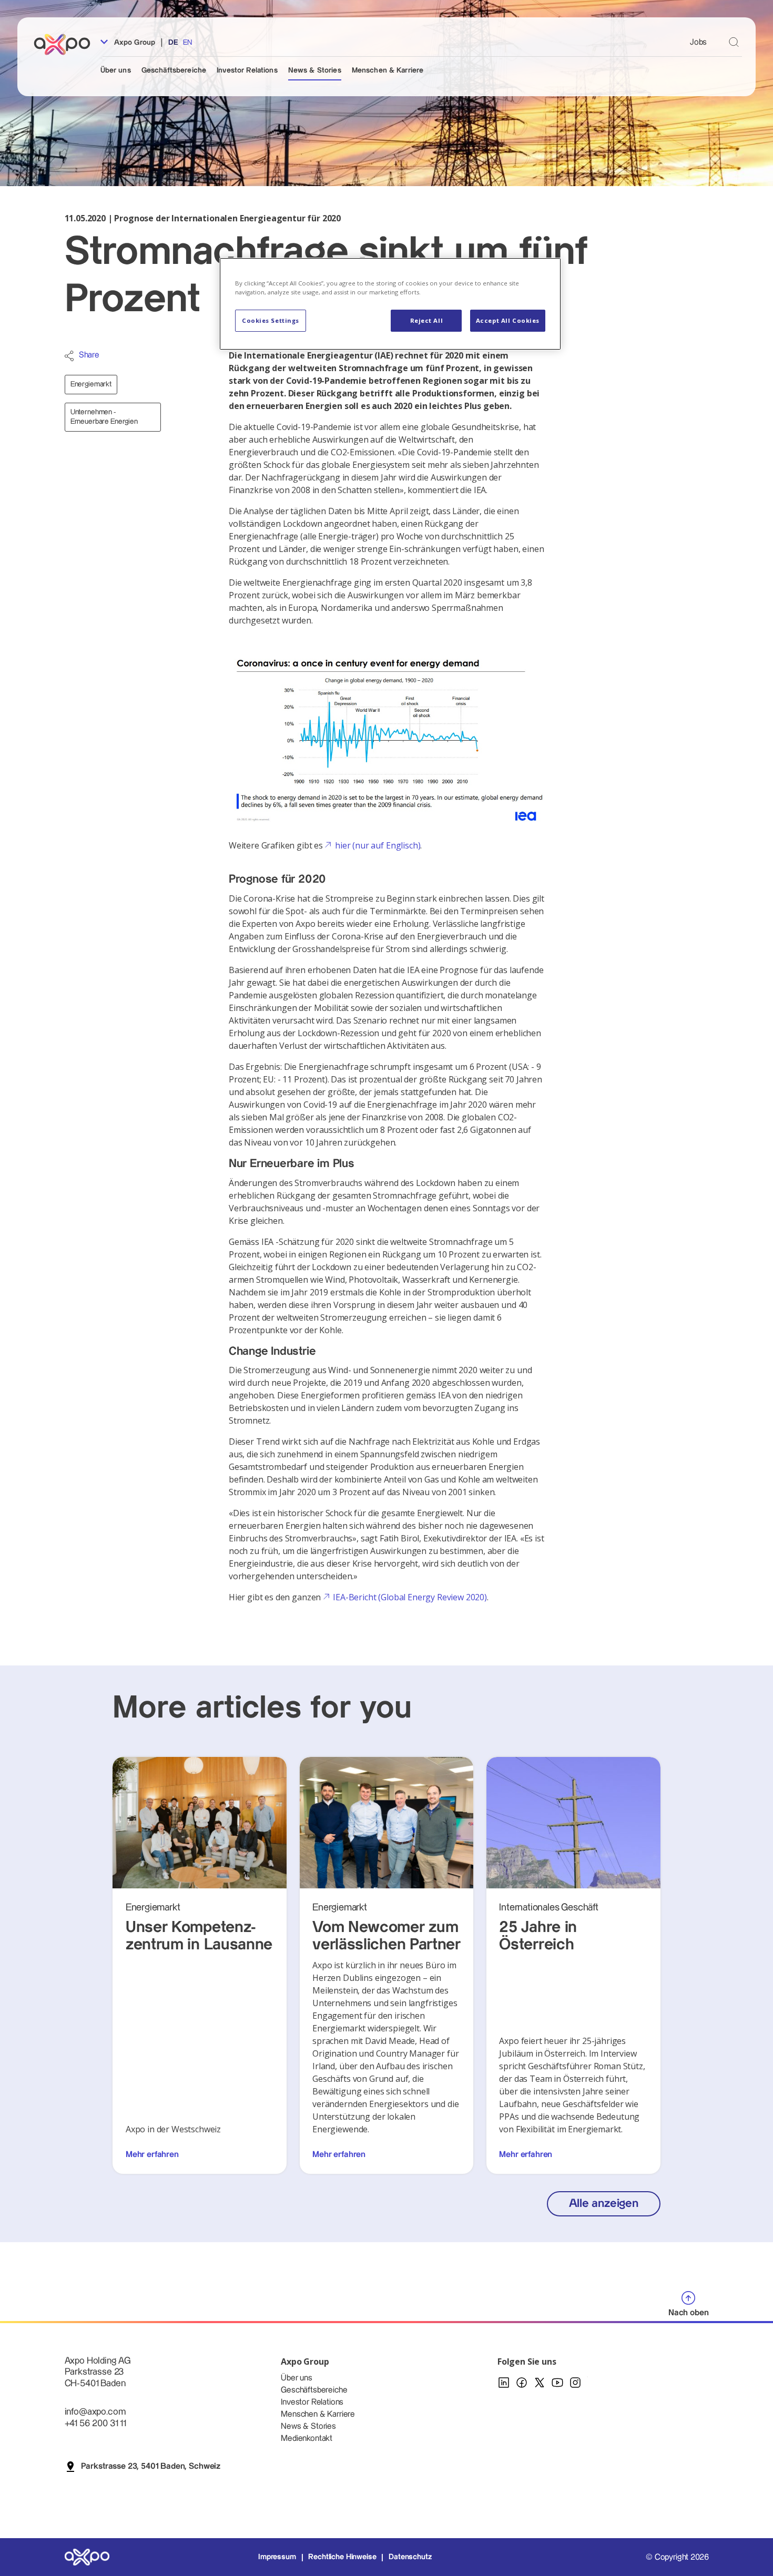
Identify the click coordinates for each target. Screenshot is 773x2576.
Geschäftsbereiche (174, 70)
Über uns (116, 70)
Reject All (427, 320)
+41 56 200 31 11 (95, 2423)
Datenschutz (410, 2557)
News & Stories (315, 70)
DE (173, 43)
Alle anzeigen (604, 2204)
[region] (390, 304)
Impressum (277, 2557)
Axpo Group (134, 43)
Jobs (698, 42)
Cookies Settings (271, 320)
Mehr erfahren (152, 2155)
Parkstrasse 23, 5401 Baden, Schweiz (151, 2466)
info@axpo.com (95, 2412)
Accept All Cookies (508, 320)
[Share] (69, 356)
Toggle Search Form (734, 42)
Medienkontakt (307, 2439)
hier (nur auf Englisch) (378, 845)
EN (187, 43)
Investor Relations (247, 70)
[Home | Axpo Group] (67, 44)
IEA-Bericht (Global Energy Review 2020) (410, 1597)
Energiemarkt (91, 384)
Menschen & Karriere (388, 70)
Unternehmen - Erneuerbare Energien (104, 417)
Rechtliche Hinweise (342, 2557)
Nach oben (689, 2313)
